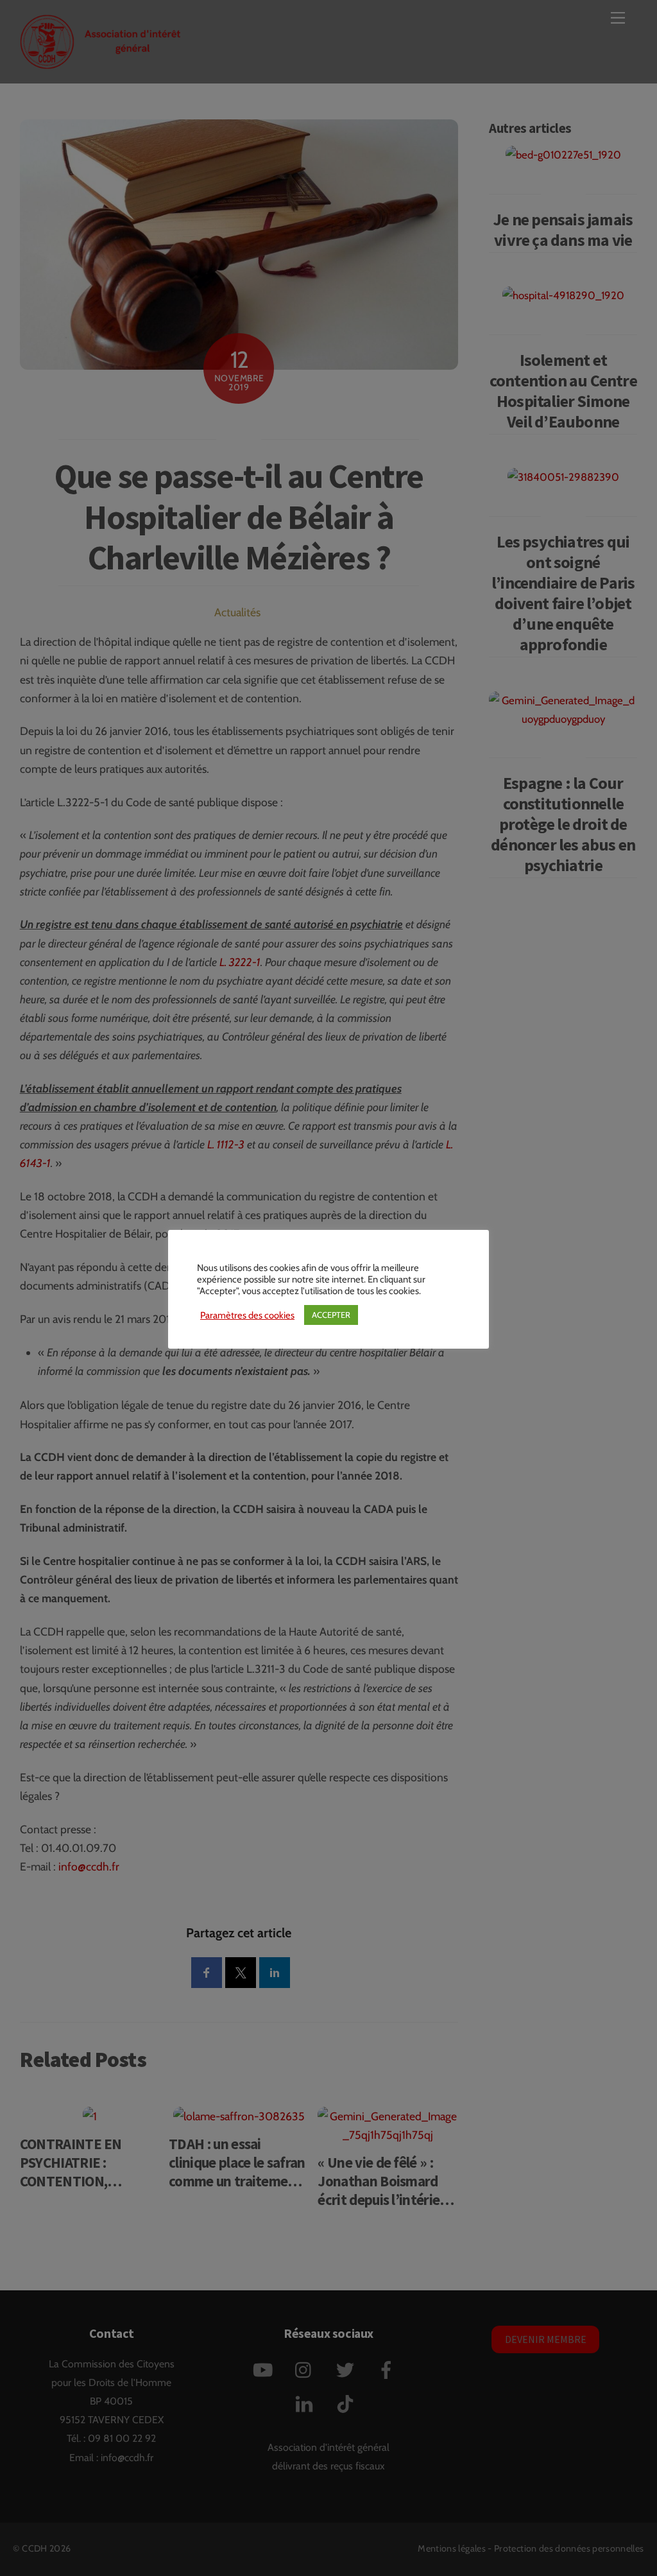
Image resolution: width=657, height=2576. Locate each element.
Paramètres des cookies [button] (247, 1315)
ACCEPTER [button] (331, 1315)
